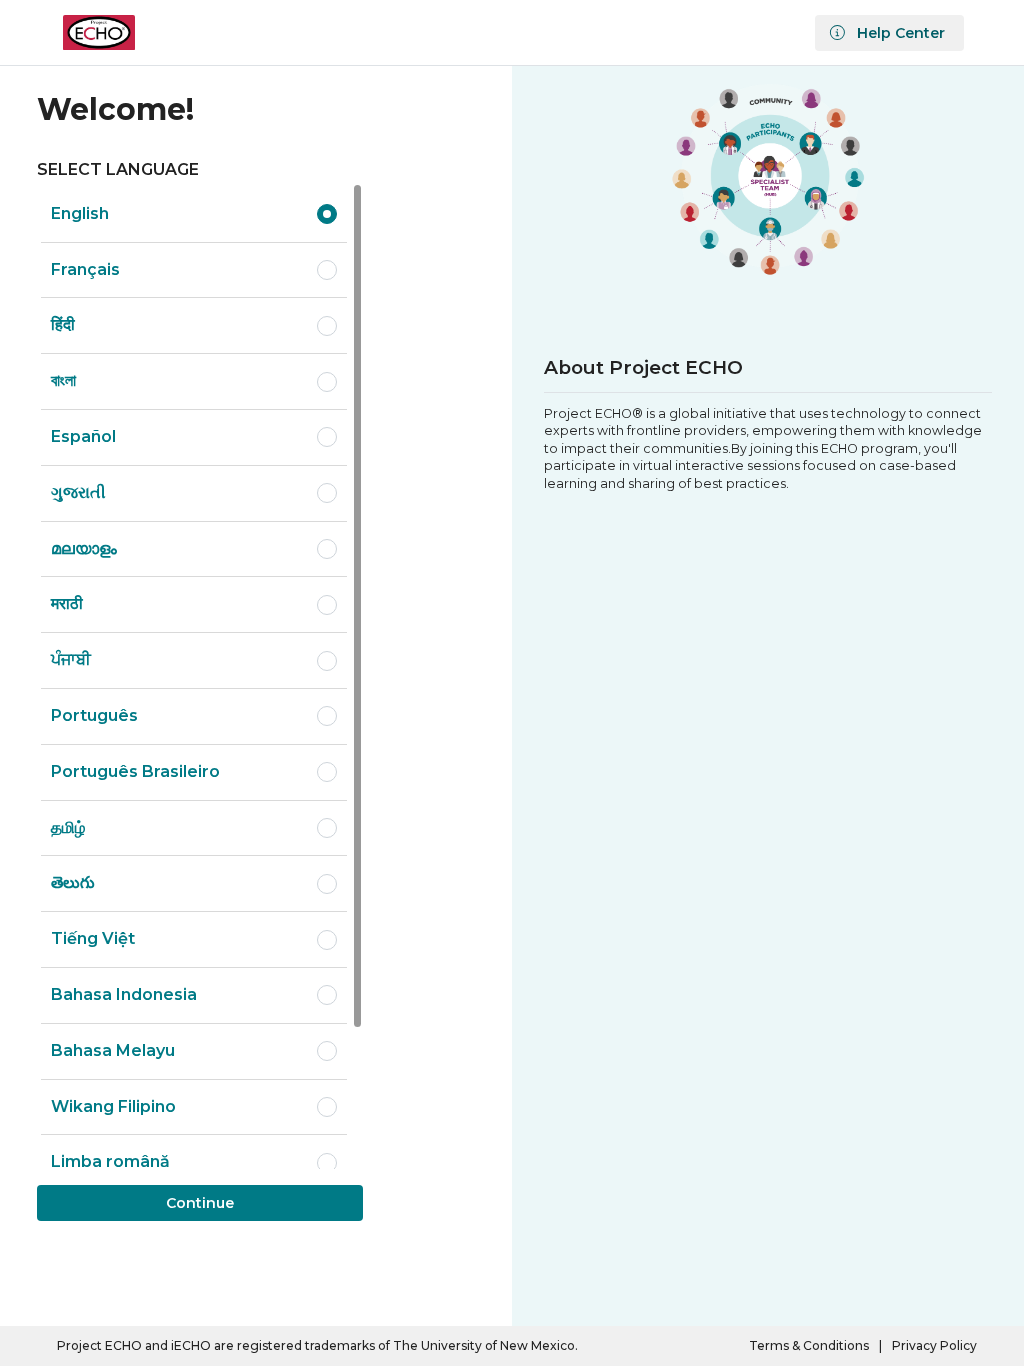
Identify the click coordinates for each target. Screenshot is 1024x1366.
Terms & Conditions (809, 1346)
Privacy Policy (934, 1346)
